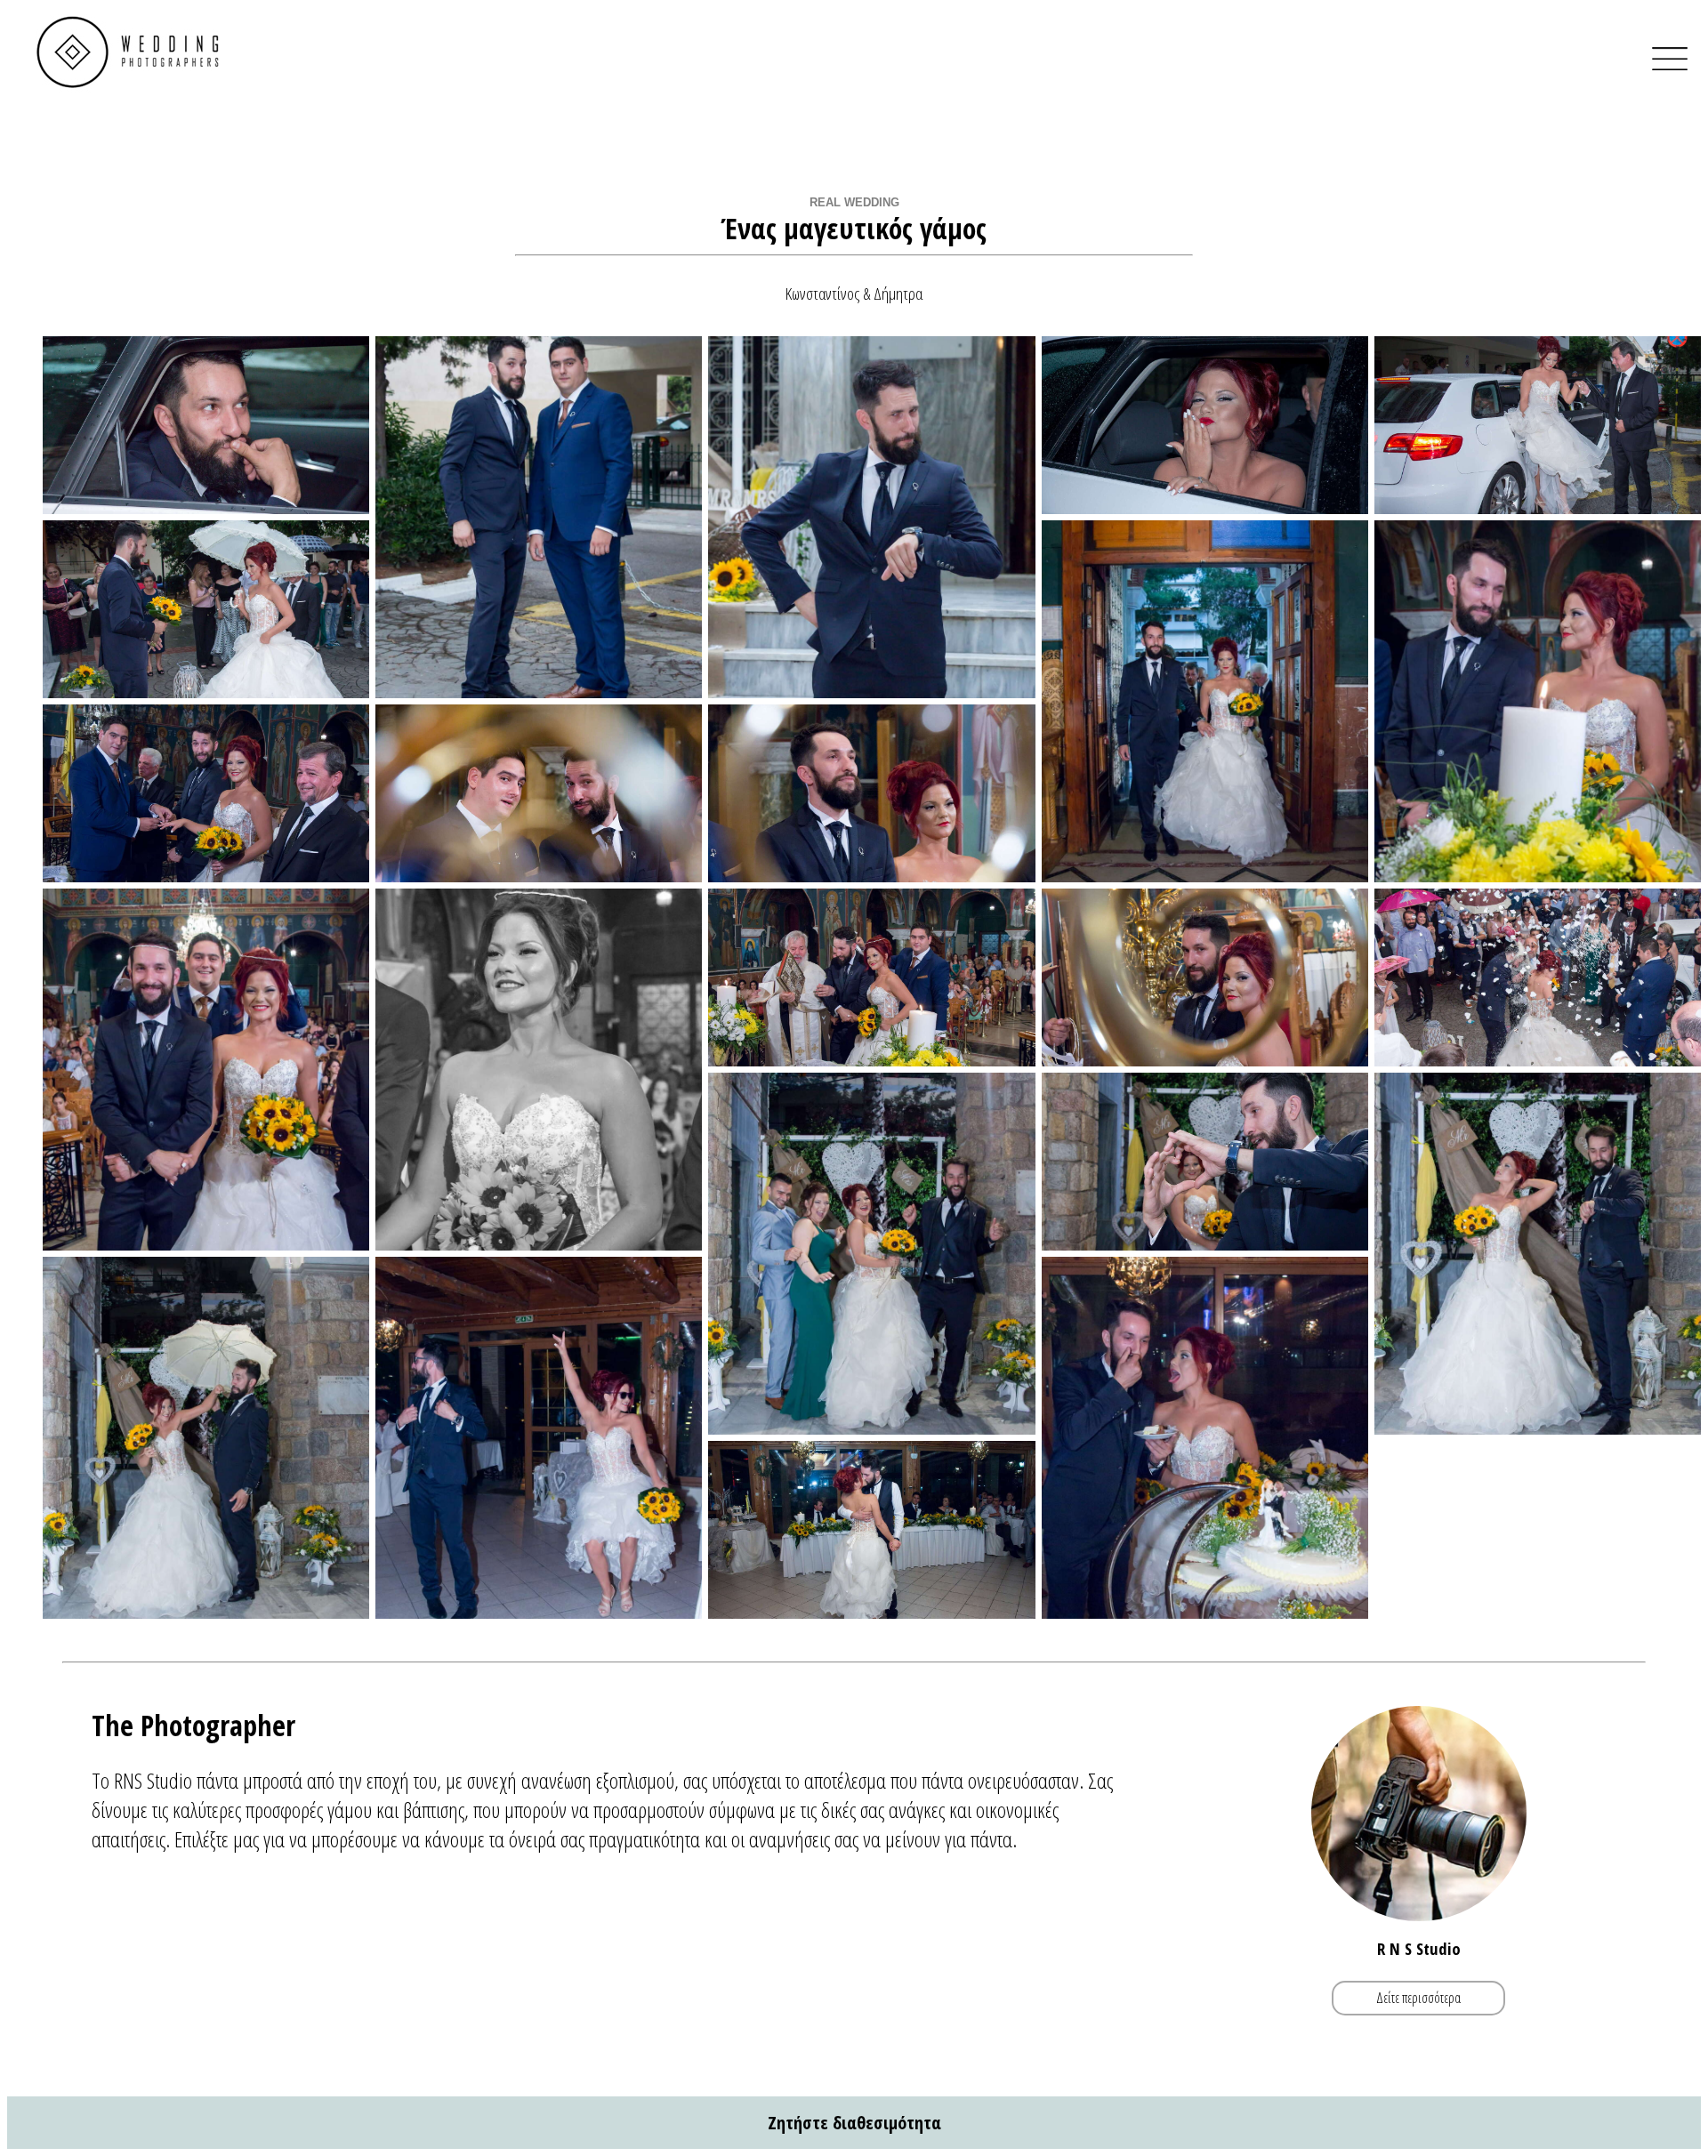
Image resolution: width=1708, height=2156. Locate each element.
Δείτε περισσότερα (1418, 1998)
